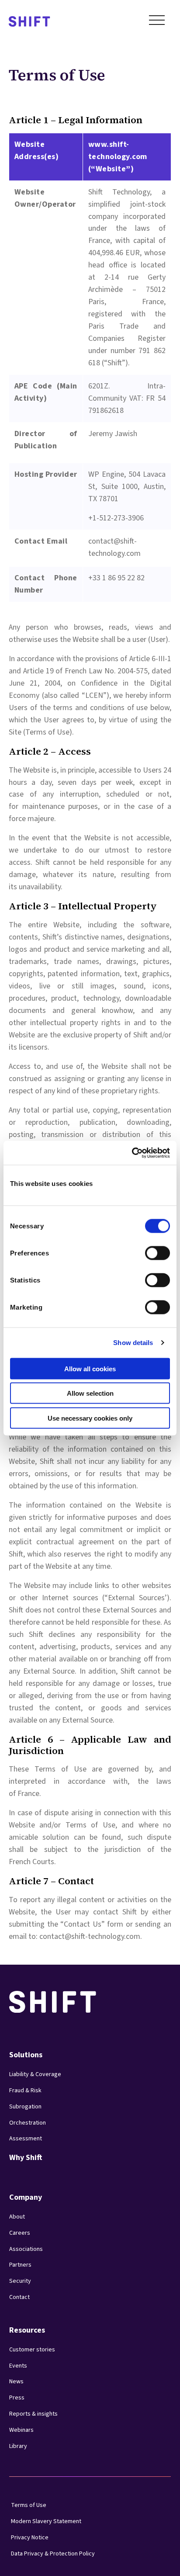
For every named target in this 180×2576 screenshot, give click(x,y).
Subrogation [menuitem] (25, 2107)
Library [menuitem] (18, 2446)
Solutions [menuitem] (26, 2055)
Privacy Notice (30, 2538)
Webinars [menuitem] (21, 2430)
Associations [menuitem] (26, 2249)
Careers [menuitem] (20, 2233)
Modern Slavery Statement (46, 2521)
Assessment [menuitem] (26, 2139)
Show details (133, 1343)
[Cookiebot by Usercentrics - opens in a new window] (132, 1153)
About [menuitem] (17, 2217)
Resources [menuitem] (27, 2330)
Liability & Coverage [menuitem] (35, 2074)
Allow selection (90, 1393)
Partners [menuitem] (20, 2265)
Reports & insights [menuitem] (33, 2414)
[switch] (149, 1250)
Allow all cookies (90, 1368)
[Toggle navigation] (157, 22)
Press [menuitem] (17, 2398)
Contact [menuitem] (19, 2297)
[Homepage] (29, 22)
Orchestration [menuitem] (28, 2123)
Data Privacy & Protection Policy (53, 2554)
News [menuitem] (16, 2382)
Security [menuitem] (20, 2281)
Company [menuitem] (26, 2197)
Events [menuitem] (18, 2366)
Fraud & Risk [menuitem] (25, 2091)
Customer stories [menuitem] (32, 2350)
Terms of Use (29, 2505)
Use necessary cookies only (90, 1418)
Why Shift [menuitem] (26, 2158)
